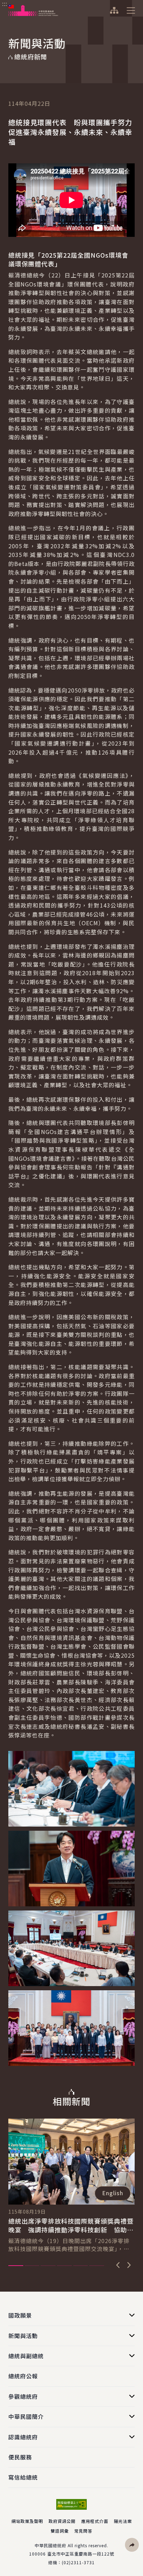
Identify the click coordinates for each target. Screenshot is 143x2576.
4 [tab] (64, 2266)
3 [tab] (48, 2266)
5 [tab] (81, 2266)
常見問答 (83, 2531)
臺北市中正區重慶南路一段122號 (81, 2554)
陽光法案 (123, 2521)
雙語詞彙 (60, 2531)
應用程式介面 (95, 2521)
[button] (132, 2545)
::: (5, 4)
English (113, 2193)
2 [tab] (32, 2266)
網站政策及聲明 (27, 2521)
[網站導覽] (114, 10)
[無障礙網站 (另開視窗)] (71, 2504)
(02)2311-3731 (78, 2562)
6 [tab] (97, 2266)
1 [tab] (16, 2266)
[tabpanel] (71, 2186)
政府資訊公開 (62, 2521)
